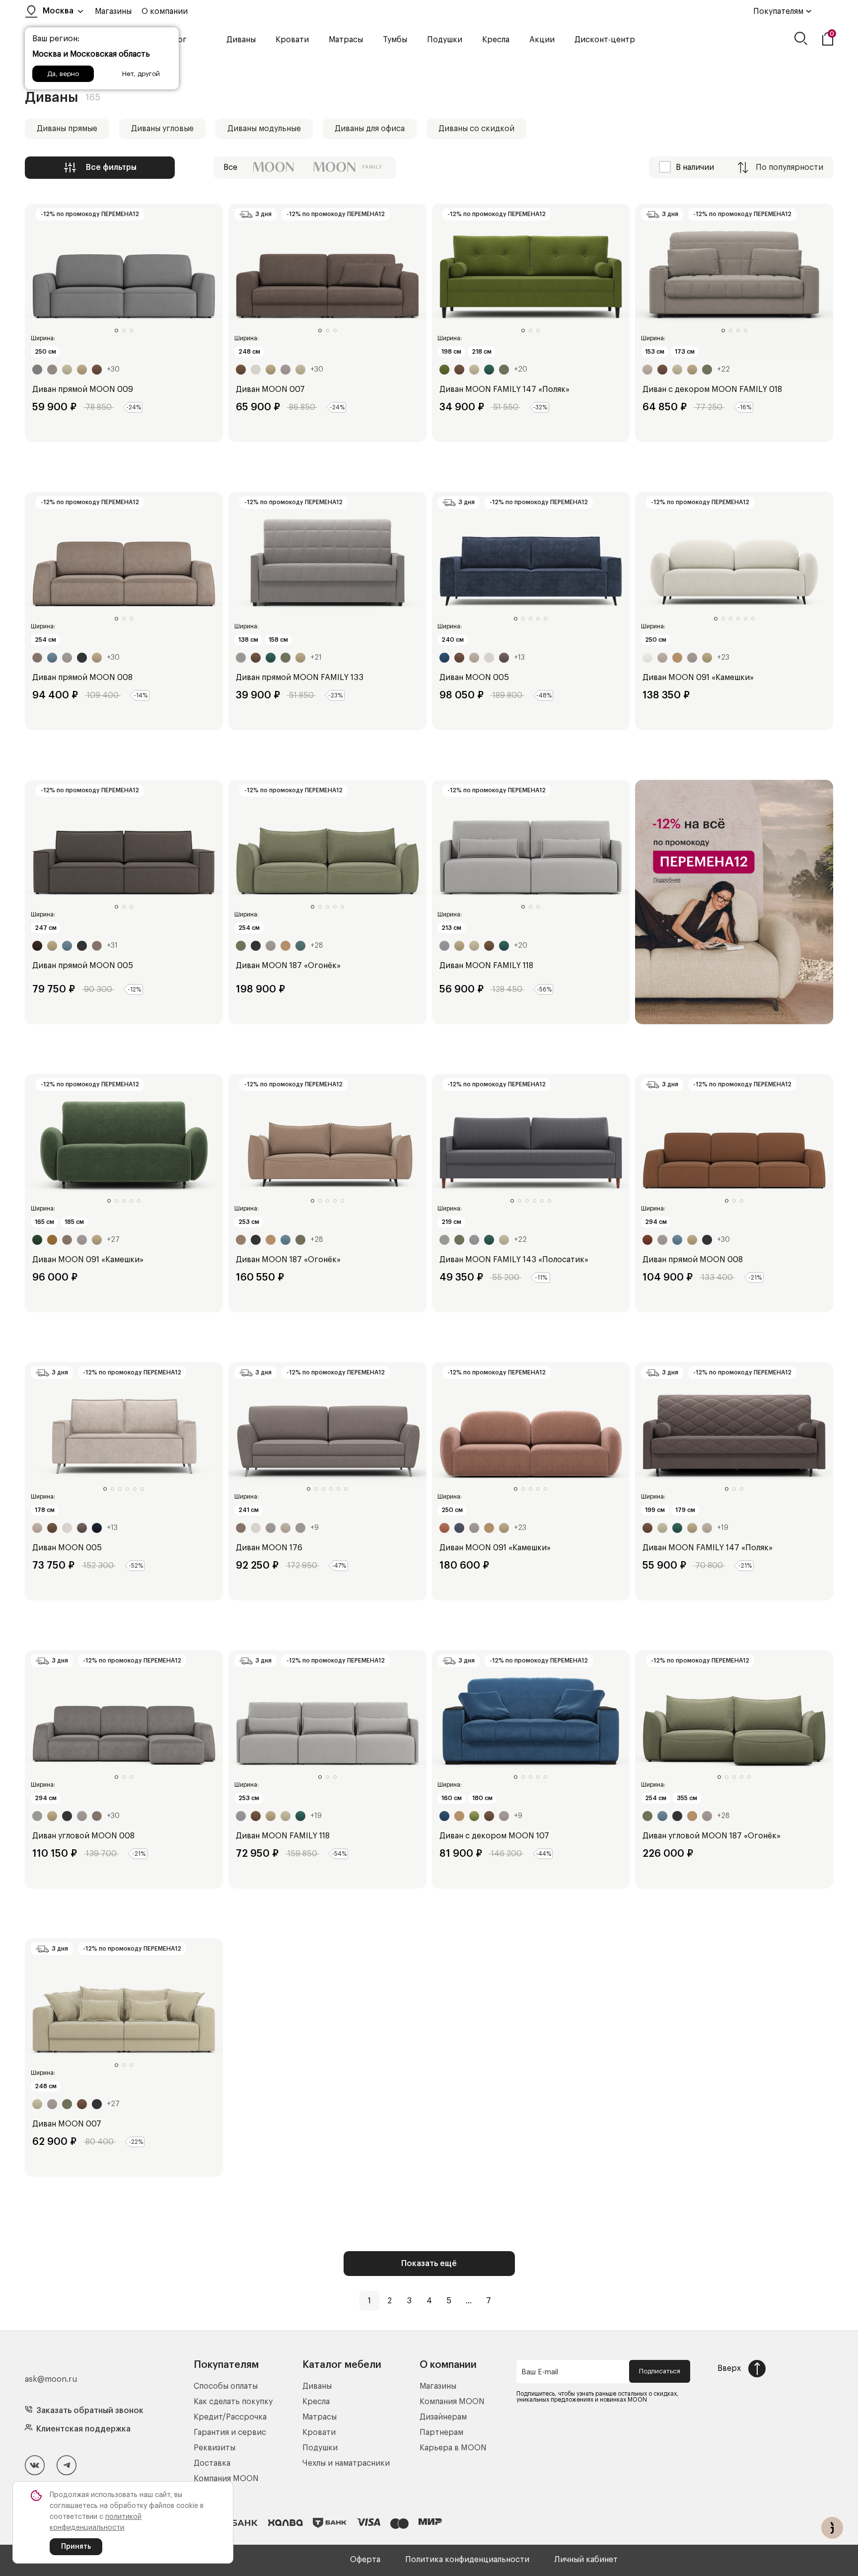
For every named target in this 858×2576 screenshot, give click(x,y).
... (469, 2301)
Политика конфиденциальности (467, 2560)
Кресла (496, 40)
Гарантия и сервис (230, 2432)
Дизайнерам (443, 2417)
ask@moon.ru (51, 2379)
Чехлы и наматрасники (346, 2463)
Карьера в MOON (453, 2448)
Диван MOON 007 (270, 389)
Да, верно (63, 74)
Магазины (113, 11)
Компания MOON (226, 2479)
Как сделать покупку (233, 2402)
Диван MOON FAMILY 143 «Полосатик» (514, 1260)
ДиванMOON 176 (269, 1548)
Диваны (241, 40)
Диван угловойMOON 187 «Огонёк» (712, 1836)
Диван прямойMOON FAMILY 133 (300, 678)
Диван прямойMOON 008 (82, 678)
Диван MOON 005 (474, 678)
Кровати (292, 40)
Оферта (365, 2560)
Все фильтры (111, 167)
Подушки (445, 40)
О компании (165, 11)
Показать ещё (429, 2264)
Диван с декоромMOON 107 (494, 1836)
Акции (542, 40)
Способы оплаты (226, 2386)
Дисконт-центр (605, 40)
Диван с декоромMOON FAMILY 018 (712, 389)
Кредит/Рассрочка (230, 2417)
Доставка (212, 2463)
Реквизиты (214, 2448)
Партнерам (441, 2432)
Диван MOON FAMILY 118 (486, 966)
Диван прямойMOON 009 (83, 389)
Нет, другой (141, 74)
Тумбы (395, 40)
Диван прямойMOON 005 (83, 966)
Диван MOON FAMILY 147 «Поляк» (504, 389)
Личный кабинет (586, 2560)
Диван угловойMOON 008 (83, 1836)
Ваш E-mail (540, 2372)
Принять (76, 2547)
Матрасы (346, 40)
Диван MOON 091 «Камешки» (698, 678)
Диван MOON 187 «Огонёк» (288, 966)
